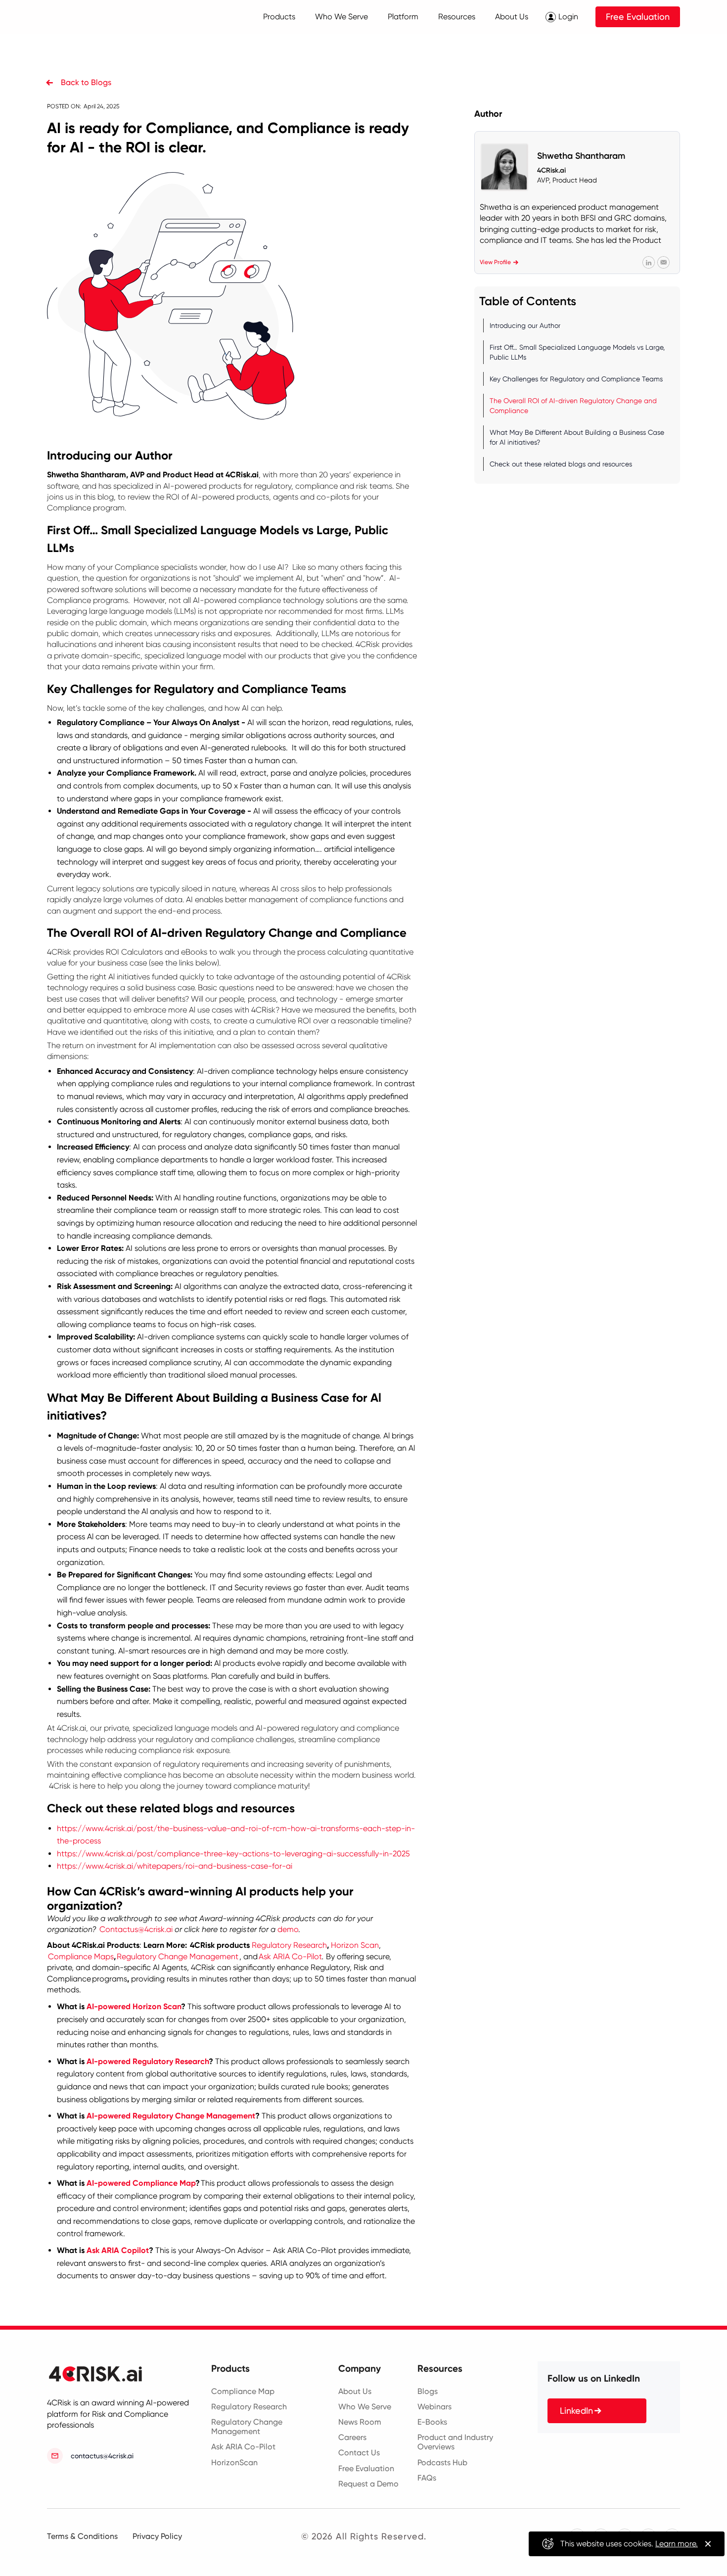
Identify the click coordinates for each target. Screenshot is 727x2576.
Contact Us (359, 2453)
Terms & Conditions (82, 2536)
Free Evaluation (638, 17)
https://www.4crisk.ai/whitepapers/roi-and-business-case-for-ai (175, 1866)
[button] (279, 17)
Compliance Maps (81, 1956)
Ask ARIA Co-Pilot (290, 1956)
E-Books (432, 2422)
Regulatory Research (289, 1945)
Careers (352, 2437)
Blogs (428, 2391)
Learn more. (677, 2544)
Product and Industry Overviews (455, 2442)
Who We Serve (365, 2407)
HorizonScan (234, 2462)
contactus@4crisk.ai (102, 2456)
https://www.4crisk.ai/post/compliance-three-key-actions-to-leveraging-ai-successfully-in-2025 (233, 1854)
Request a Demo (368, 2484)
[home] (88, 17)
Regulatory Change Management (178, 1956)
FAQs (427, 2478)
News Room (360, 2422)
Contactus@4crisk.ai (136, 1929)
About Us (355, 2391)
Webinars (434, 2407)
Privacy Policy (157, 2536)
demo (288, 1929)
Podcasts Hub (442, 2462)
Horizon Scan (355, 1945)
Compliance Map (243, 2391)
